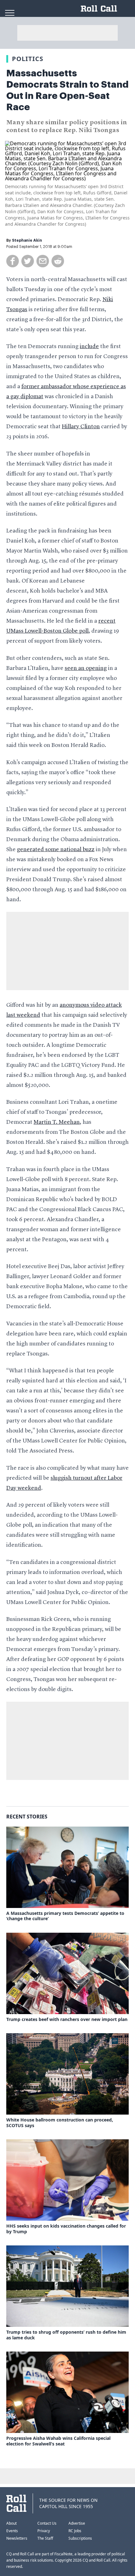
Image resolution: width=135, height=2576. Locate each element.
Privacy (44, 2531)
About (11, 2523)
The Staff (45, 2538)
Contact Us (47, 2523)
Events (12, 2531)
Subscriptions (80, 2538)
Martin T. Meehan (57, 1122)
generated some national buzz (56, 850)
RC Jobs (75, 2531)
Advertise (77, 2523)
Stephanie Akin (27, 240)
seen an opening (86, 668)
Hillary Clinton (81, 427)
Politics (28, 59)
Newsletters (17, 2538)
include (89, 347)
